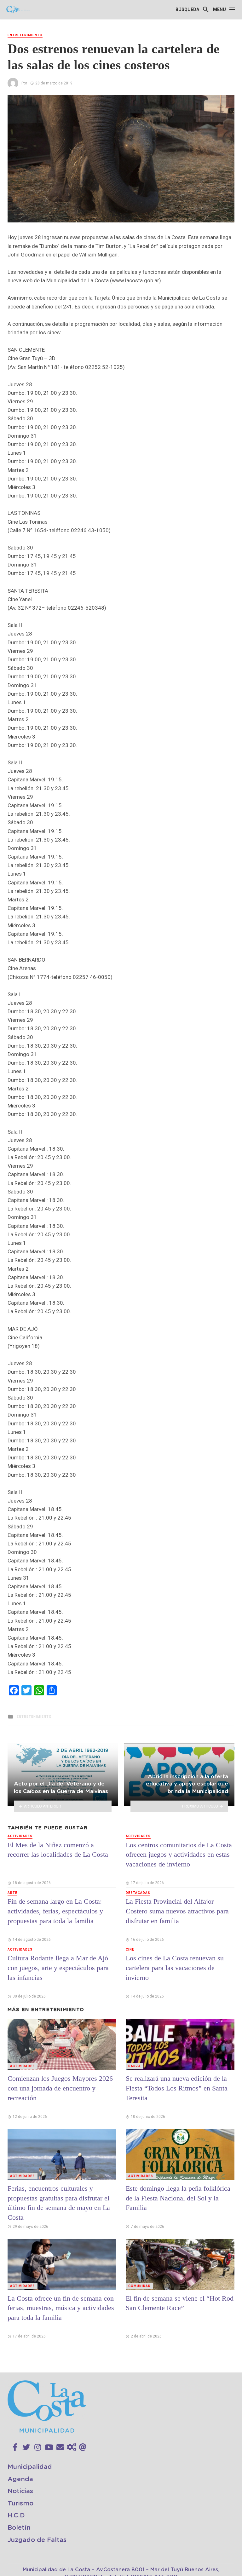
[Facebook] (15, 2447)
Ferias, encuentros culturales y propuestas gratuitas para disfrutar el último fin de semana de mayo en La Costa (59, 2203)
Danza (135, 2066)
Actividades (20, 1836)
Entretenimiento (25, 35)
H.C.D (16, 2516)
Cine (130, 1949)
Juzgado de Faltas (37, 2540)
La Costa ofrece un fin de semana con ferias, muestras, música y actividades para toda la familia (61, 2308)
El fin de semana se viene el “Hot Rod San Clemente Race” (180, 2303)
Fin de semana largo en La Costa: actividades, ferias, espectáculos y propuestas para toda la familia (55, 1911)
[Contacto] (60, 2447)
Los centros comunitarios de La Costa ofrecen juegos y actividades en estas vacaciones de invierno (179, 1855)
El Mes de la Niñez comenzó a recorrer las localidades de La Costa (58, 1850)
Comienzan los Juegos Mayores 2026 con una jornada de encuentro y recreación (60, 2088)
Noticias (20, 2491)
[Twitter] (26, 2447)
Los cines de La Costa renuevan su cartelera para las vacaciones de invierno (175, 1968)
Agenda (20, 2479)
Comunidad (139, 2286)
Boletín (19, 2528)
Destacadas (138, 1893)
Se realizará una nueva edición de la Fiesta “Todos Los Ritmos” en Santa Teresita (177, 2088)
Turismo (20, 2504)
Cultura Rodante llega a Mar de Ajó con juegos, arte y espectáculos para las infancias (58, 1968)
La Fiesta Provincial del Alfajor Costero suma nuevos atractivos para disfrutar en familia (177, 1911)
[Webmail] (83, 2447)
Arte (12, 1893)
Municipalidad (30, 2467)
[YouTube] (49, 2447)
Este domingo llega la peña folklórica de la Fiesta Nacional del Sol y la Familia (178, 2198)
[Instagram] (38, 2447)
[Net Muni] (72, 2447)
